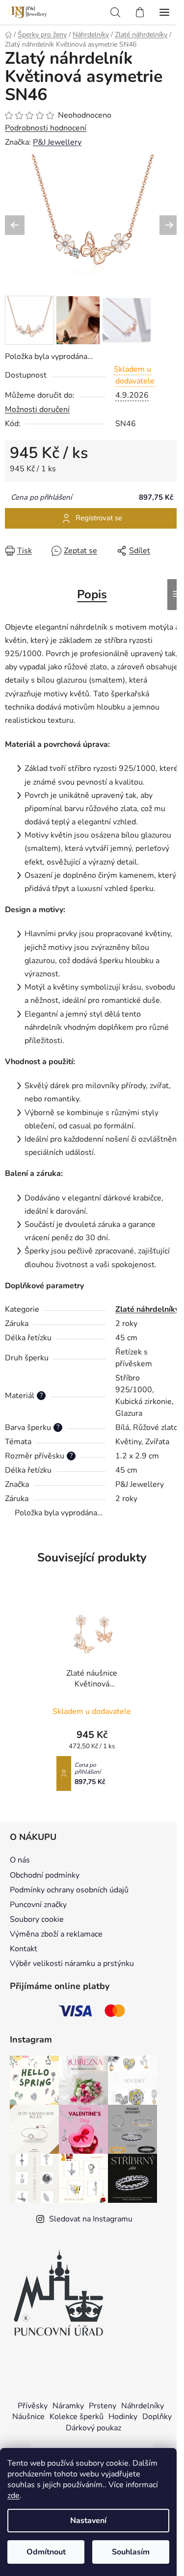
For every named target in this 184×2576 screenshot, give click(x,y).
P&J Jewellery (57, 142)
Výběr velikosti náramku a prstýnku (72, 1964)
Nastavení (88, 2521)
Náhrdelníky (143, 2406)
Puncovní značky (38, 1905)
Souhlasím (131, 2552)
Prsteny (103, 2406)
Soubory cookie (37, 1919)
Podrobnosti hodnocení (46, 128)
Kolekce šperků (77, 2417)
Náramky (68, 2406)
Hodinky (123, 2417)
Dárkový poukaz (93, 2428)
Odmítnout (46, 2552)
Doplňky (157, 2417)
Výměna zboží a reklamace (56, 1934)
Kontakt (24, 1949)
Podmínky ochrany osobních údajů (69, 1890)
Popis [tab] (92, 594)
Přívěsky (33, 2406)
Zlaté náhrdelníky (147, 1309)
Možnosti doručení (37, 409)
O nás (20, 1860)
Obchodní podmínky (45, 1875)
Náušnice (28, 2417)
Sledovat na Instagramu (91, 2219)
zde (13, 2496)
